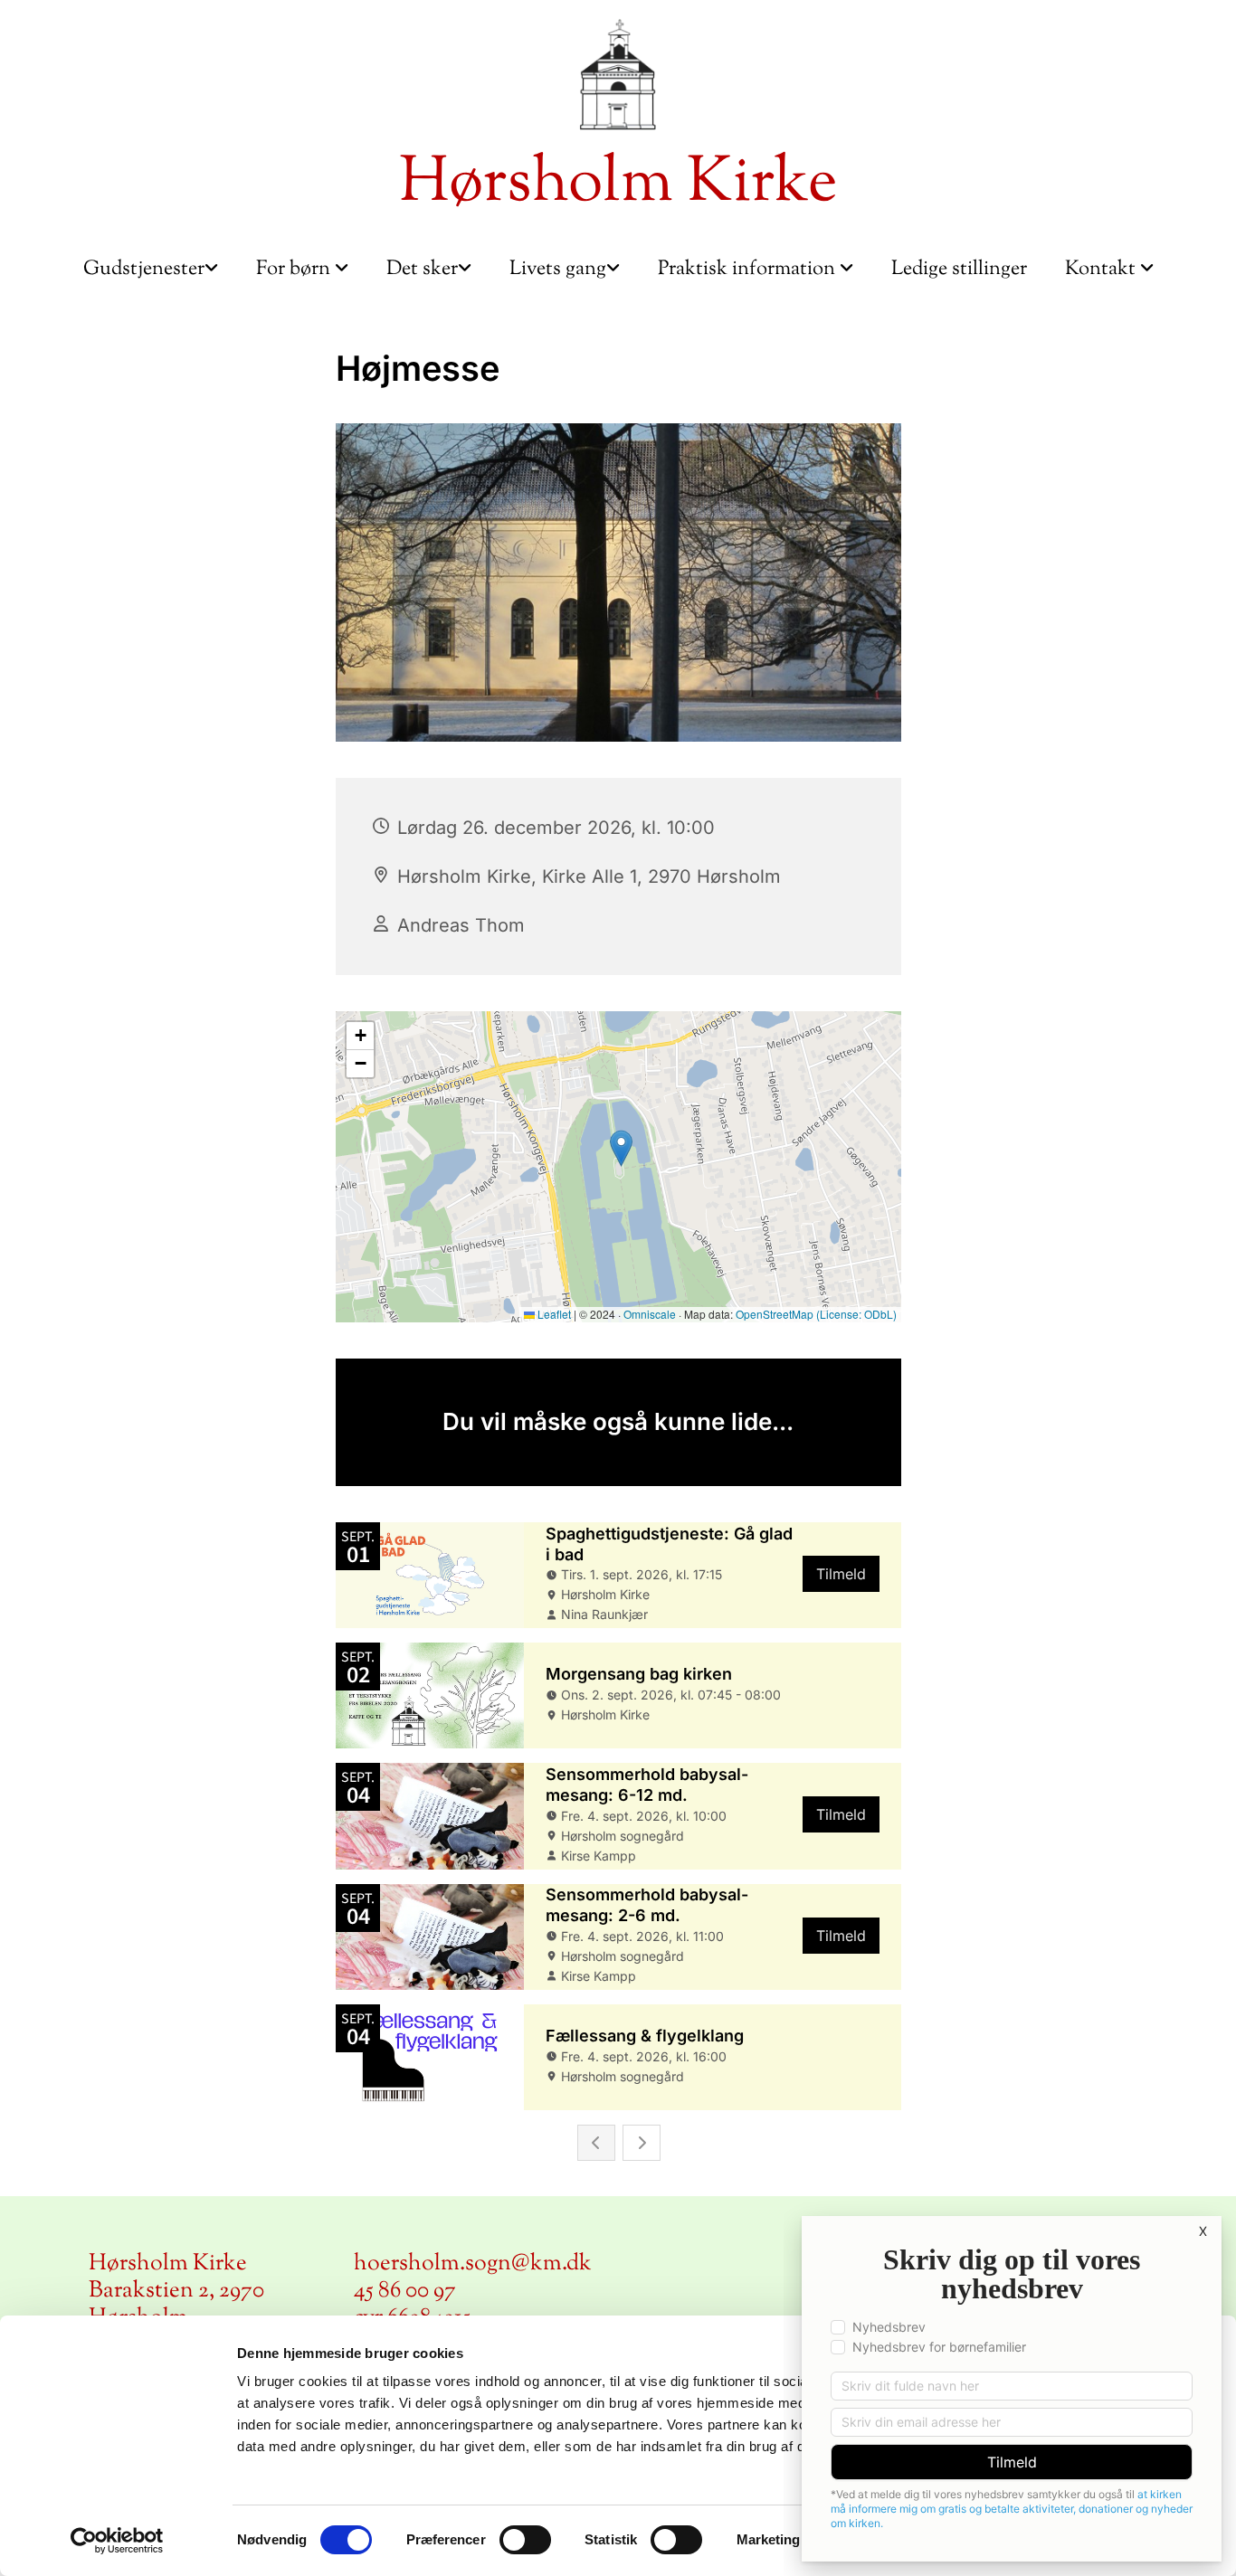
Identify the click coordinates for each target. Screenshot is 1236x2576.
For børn (295, 270)
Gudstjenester (144, 270)
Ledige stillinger (959, 270)
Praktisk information (749, 270)
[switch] (525, 2540)
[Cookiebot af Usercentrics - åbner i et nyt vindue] (117, 2541)
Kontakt (1103, 270)
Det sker (422, 270)
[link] (151, 270)
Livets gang (558, 270)
